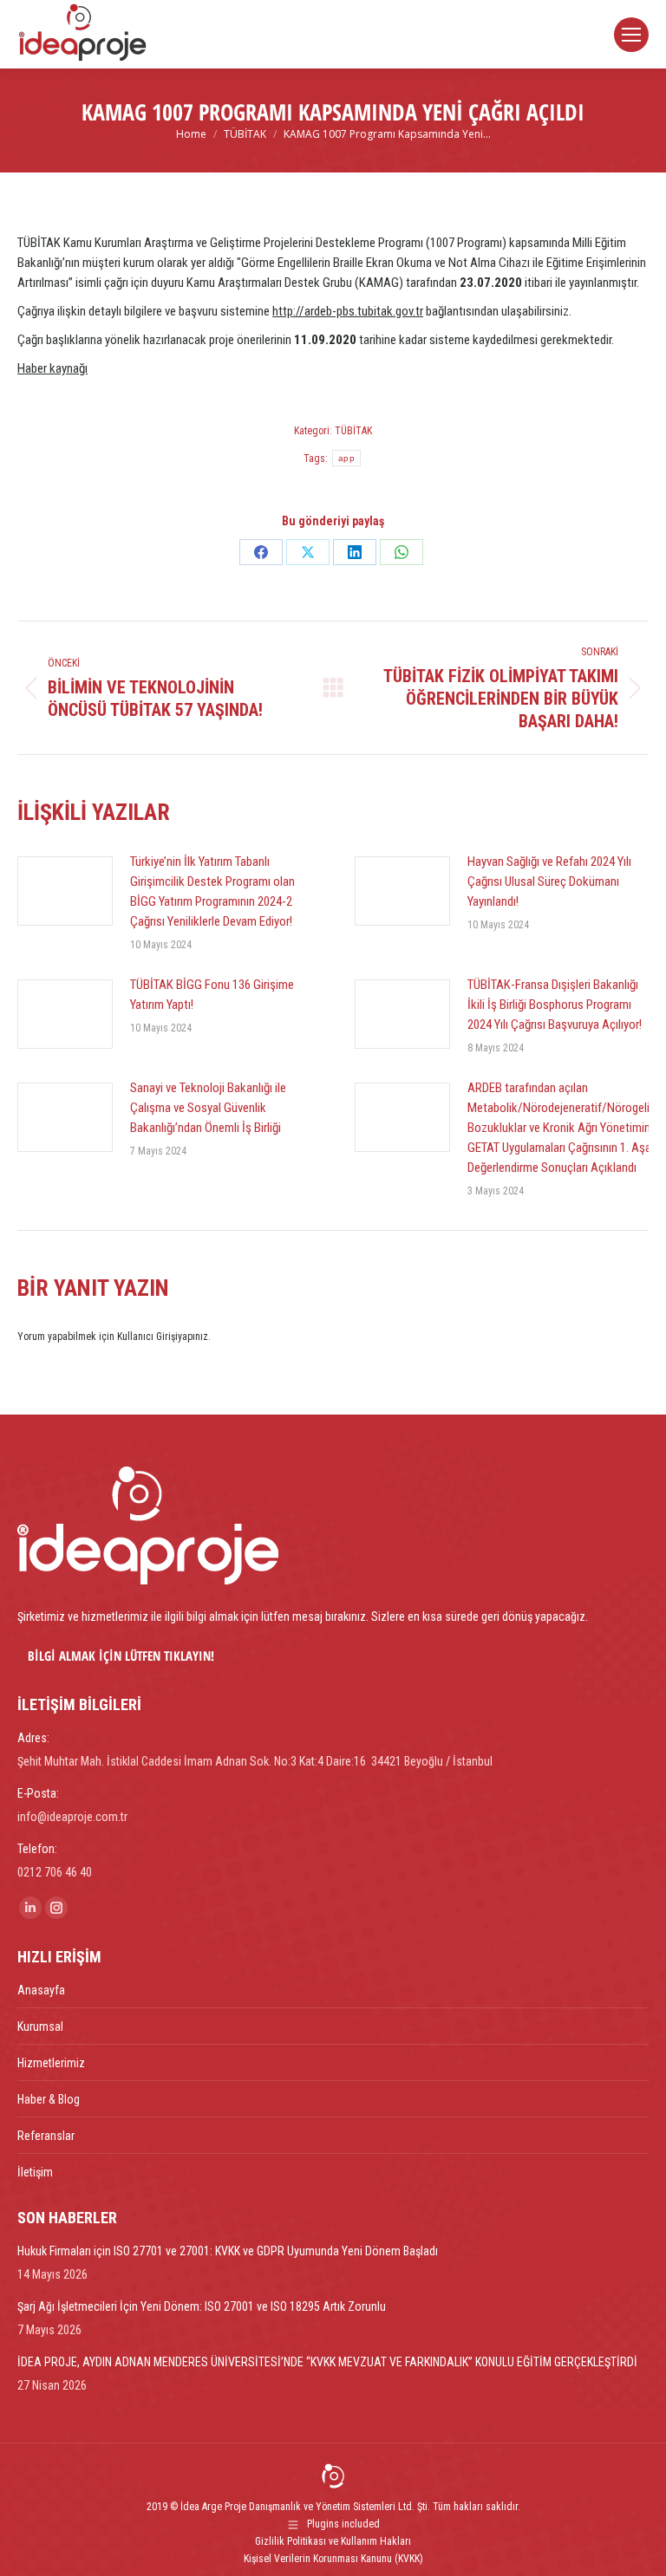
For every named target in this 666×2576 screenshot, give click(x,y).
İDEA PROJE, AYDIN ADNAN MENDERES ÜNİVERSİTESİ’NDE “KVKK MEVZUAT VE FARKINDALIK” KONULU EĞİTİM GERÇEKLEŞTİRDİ (327, 2362)
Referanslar (46, 2136)
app (346, 458)
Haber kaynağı (52, 368)
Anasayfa (41, 1990)
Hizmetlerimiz (51, 2063)
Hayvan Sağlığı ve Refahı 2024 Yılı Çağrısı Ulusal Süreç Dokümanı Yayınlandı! (549, 881)
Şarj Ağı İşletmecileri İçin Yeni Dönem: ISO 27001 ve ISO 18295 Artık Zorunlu (202, 2306)
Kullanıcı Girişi (147, 1337)
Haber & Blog (49, 2099)
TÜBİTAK (353, 431)
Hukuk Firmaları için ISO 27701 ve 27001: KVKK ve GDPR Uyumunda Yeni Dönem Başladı (228, 2251)
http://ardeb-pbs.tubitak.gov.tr (348, 311)
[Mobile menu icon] (631, 35)
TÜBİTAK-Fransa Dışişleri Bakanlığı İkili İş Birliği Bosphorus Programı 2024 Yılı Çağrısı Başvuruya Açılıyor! (555, 1005)
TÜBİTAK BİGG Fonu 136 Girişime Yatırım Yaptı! (212, 995)
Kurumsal (40, 2026)
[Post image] (65, 891)
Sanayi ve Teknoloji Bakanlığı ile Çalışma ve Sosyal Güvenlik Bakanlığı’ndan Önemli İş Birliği (208, 1108)
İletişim (35, 2172)
